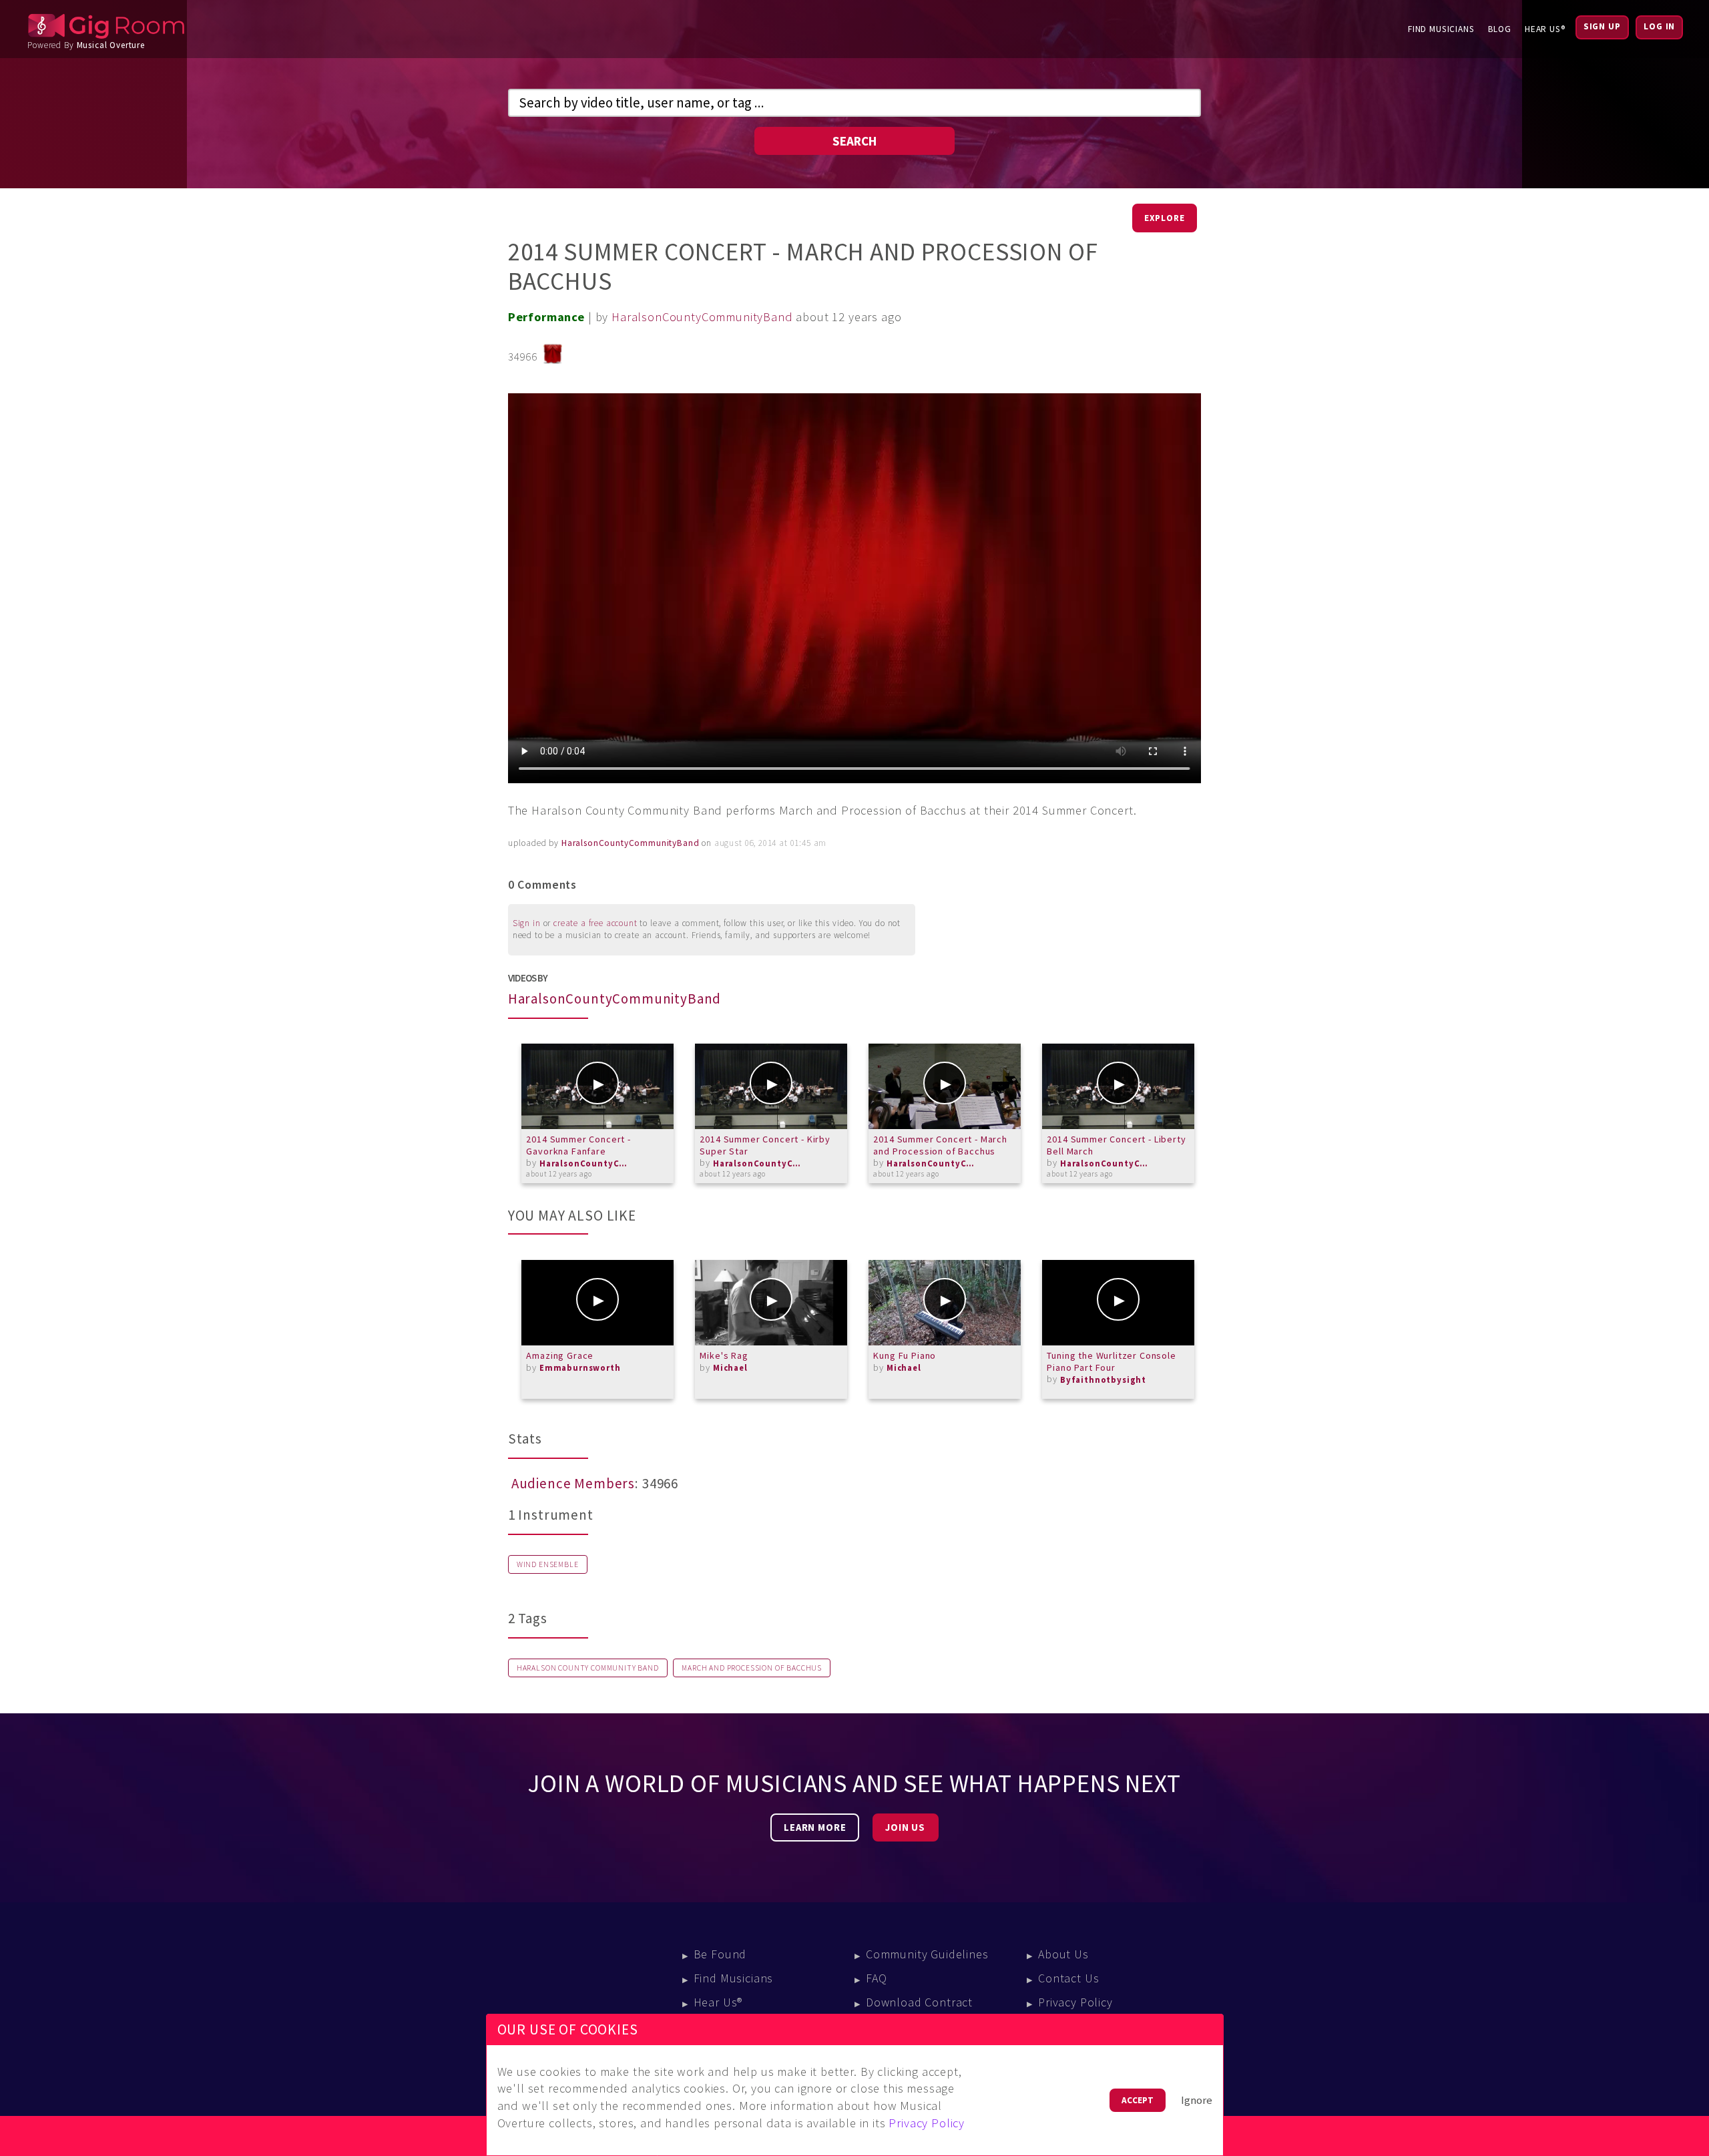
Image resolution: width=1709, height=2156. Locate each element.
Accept (1138, 2100)
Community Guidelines (927, 1954)
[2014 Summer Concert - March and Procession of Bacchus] (945, 1086)
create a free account (595, 923)
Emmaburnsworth (580, 1368)
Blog (1500, 29)
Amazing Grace (560, 1355)
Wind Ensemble (548, 1564)
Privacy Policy (1075, 2002)
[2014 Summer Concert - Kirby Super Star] (771, 1086)
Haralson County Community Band (588, 1668)
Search (854, 141)
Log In (1659, 26)
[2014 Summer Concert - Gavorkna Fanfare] (597, 1086)
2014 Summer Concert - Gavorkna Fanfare (578, 1145)
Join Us (905, 1827)
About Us (1063, 1954)
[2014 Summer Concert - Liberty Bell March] (1118, 1086)
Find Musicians (1441, 29)
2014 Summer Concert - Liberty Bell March (1116, 1145)
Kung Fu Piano (905, 1355)
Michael (730, 1368)
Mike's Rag (724, 1355)
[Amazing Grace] (597, 1303)
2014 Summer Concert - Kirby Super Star (765, 1145)
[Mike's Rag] (771, 1303)
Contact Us (1068, 1978)
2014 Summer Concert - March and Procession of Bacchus (940, 1145)
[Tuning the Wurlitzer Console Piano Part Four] (1118, 1303)
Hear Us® (1545, 29)
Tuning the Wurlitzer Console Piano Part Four (1111, 1361)
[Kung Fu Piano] (945, 1303)
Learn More (815, 1827)
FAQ (877, 1978)
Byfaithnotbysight (1103, 1380)
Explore (1165, 218)
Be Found (720, 1954)
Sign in (527, 923)
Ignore (1197, 2100)
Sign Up (1602, 26)
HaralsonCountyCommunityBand (702, 317)
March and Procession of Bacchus (752, 1668)
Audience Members (573, 1484)
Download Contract (919, 2002)
